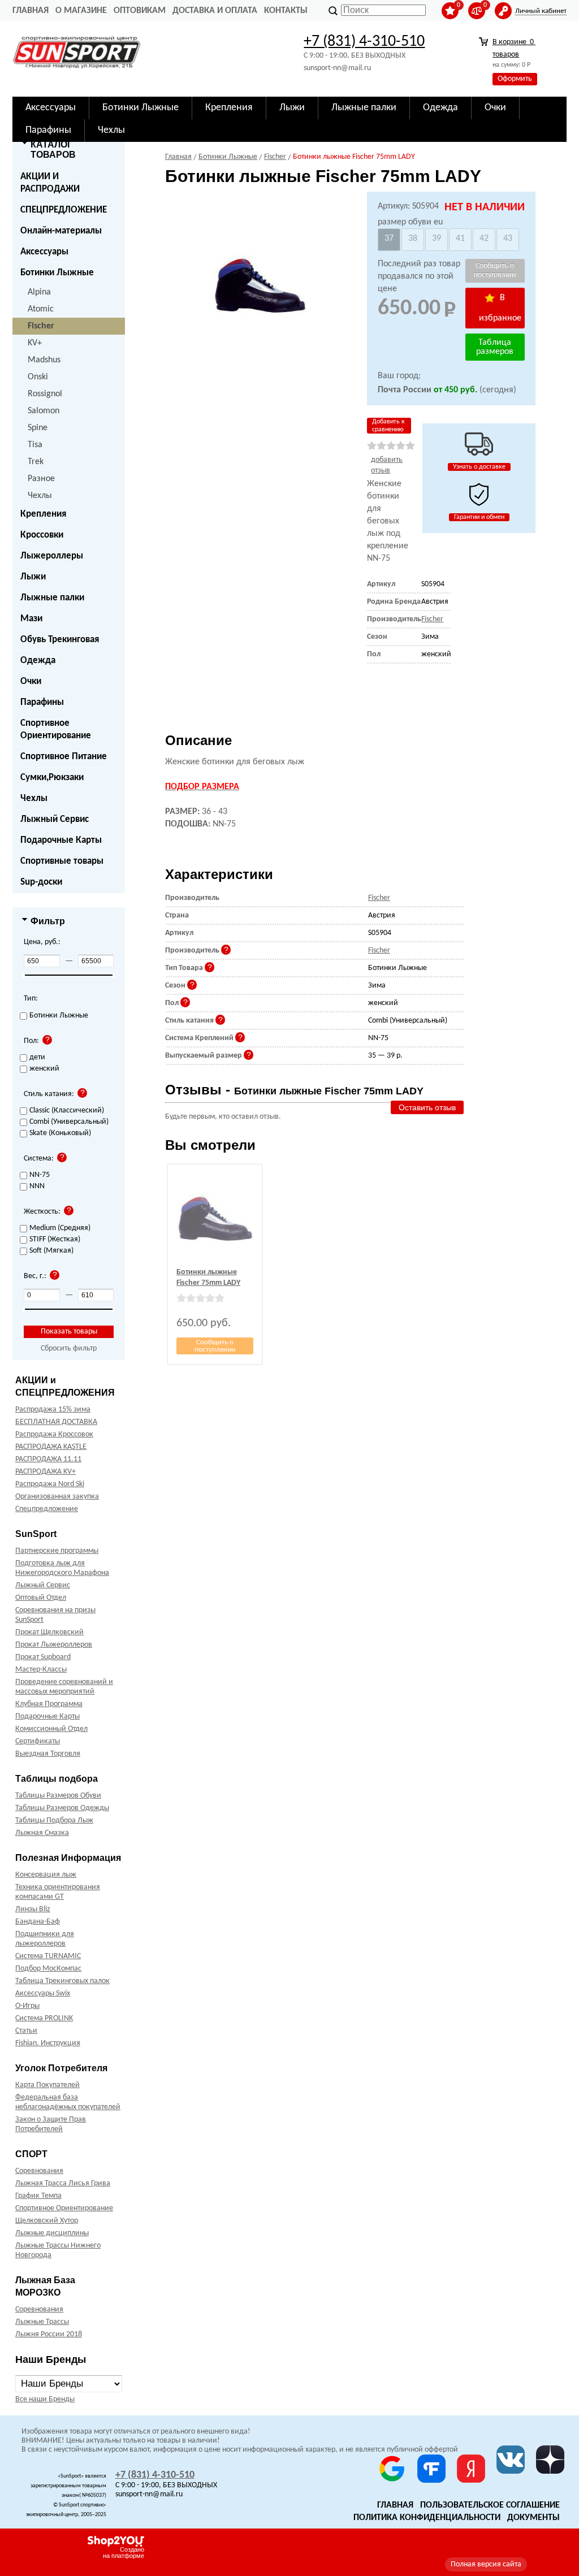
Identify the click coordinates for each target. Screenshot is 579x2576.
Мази (31, 619)
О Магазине (81, 11)
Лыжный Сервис (55, 819)
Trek (36, 462)
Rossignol (45, 394)
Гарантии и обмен (479, 517)
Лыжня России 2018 (49, 2334)
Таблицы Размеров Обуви (58, 1796)
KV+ (35, 343)
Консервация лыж (46, 1875)
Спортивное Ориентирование (56, 729)
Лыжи (33, 577)
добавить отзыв (387, 465)
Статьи (26, 2031)
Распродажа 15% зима (53, 1410)
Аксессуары (44, 252)
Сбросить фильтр (69, 1348)
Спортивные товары (62, 861)
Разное (41, 479)
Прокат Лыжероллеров (54, 1645)
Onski (38, 377)
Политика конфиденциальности (427, 2518)
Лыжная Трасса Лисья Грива (63, 2183)
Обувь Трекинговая (60, 640)
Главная (31, 11)
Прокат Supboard (43, 1657)
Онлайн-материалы (61, 231)
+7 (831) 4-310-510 (364, 42)
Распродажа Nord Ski (50, 1484)
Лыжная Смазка (42, 1833)
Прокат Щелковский (49, 1632)
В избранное (500, 308)
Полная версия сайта (486, 2564)
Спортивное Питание (64, 757)
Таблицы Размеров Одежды (62, 1808)
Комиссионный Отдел (51, 1729)
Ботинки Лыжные (57, 273)
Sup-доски (41, 882)
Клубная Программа (49, 1704)
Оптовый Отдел (41, 1598)
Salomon (44, 411)
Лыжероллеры (52, 556)
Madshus (44, 360)
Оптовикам (140, 11)
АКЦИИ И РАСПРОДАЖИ (50, 183)
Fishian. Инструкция (48, 2043)
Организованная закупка (57, 1497)
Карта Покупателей (47, 2085)
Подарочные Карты (61, 840)
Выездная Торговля (48, 1754)
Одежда (38, 661)
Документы (533, 2518)
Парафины (42, 702)
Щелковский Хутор (47, 2221)
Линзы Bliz (33, 1909)
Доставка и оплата (215, 11)
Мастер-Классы (41, 1670)
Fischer (41, 326)
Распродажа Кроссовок (54, 1434)
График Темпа (38, 2196)
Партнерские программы (57, 1551)
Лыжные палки (52, 598)
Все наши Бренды (45, 2399)
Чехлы (40, 496)
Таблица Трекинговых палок (62, 1981)
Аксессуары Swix (43, 1993)
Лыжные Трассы (42, 2322)
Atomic (41, 309)
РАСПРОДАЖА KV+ (46, 1472)
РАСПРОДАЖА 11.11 (48, 1459)
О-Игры (27, 2006)
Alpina (39, 292)
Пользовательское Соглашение (490, 2505)
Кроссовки (42, 535)
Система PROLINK (44, 2018)
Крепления (43, 514)
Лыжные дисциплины (52, 2233)
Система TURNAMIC (48, 1956)
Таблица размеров (495, 347)
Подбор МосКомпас (48, 1969)
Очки (31, 681)
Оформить (515, 79)
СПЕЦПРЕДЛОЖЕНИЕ (64, 210)
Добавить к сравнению (388, 426)
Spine (38, 428)
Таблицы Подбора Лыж (54, 1820)
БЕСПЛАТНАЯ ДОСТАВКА (56, 1422)
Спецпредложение (47, 1509)
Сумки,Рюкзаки (52, 778)
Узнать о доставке (479, 467)
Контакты (286, 11)
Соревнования (39, 2171)
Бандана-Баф (38, 1922)
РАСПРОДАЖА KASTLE (51, 1447)
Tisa (35, 445)
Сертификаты (38, 1741)
